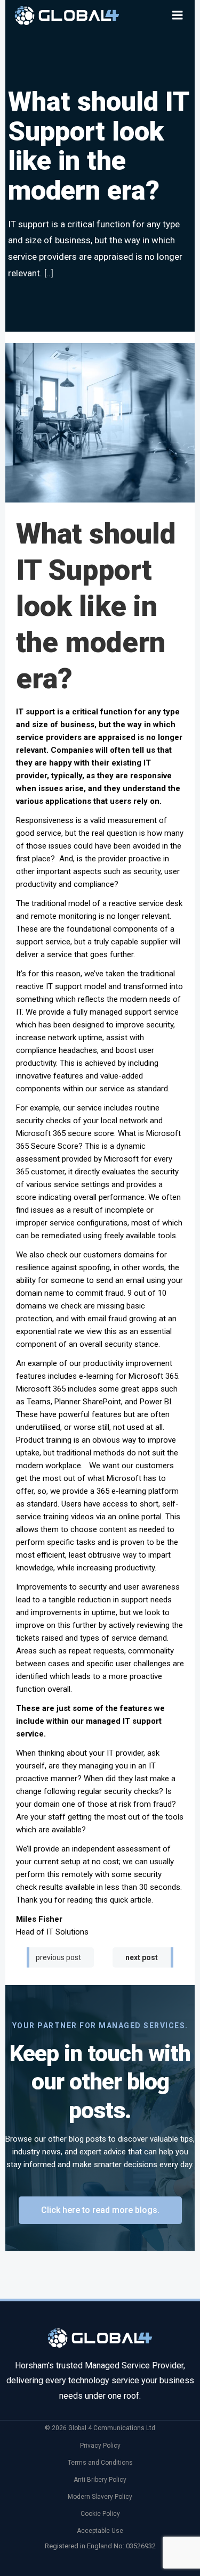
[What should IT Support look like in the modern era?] (100, 422)
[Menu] (178, 15)
